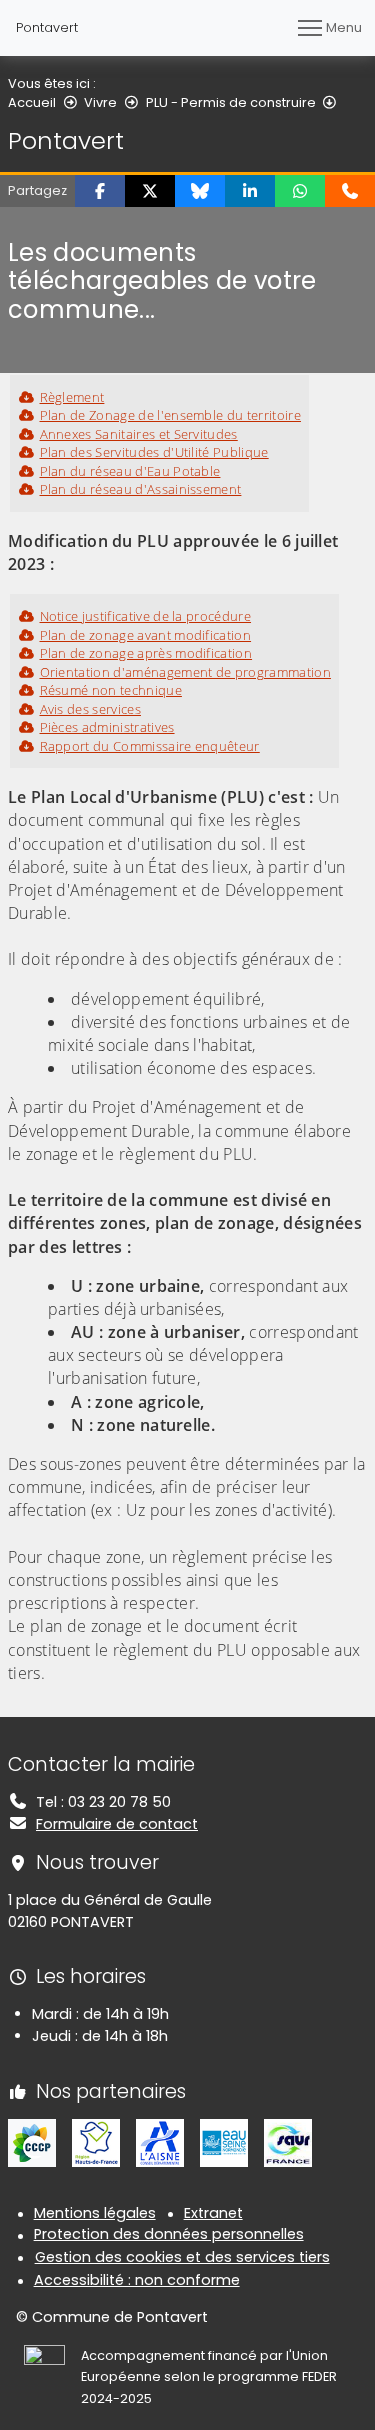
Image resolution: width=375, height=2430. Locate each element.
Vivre (100, 102)
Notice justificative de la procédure (145, 616)
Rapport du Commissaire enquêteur (150, 746)
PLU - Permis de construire (231, 102)
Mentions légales (95, 2213)
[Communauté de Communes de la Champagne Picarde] (32, 2142)
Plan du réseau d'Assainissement (140, 489)
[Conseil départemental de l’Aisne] (160, 2142)
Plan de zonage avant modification (145, 635)
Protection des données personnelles (169, 2234)
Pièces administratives (107, 727)
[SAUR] (288, 2142)
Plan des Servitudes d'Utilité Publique (154, 452)
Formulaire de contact (117, 1824)
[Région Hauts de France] (96, 2142)
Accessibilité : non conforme (137, 2280)
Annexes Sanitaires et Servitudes (139, 434)
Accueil (32, 102)
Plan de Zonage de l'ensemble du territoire (170, 415)
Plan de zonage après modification (146, 653)
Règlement (72, 397)
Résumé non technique (111, 690)
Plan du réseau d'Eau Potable (130, 471)
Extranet (213, 2213)
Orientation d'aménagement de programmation (185, 672)
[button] (100, 191)
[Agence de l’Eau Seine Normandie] (224, 2142)
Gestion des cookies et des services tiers (182, 2257)
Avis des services (90, 709)
